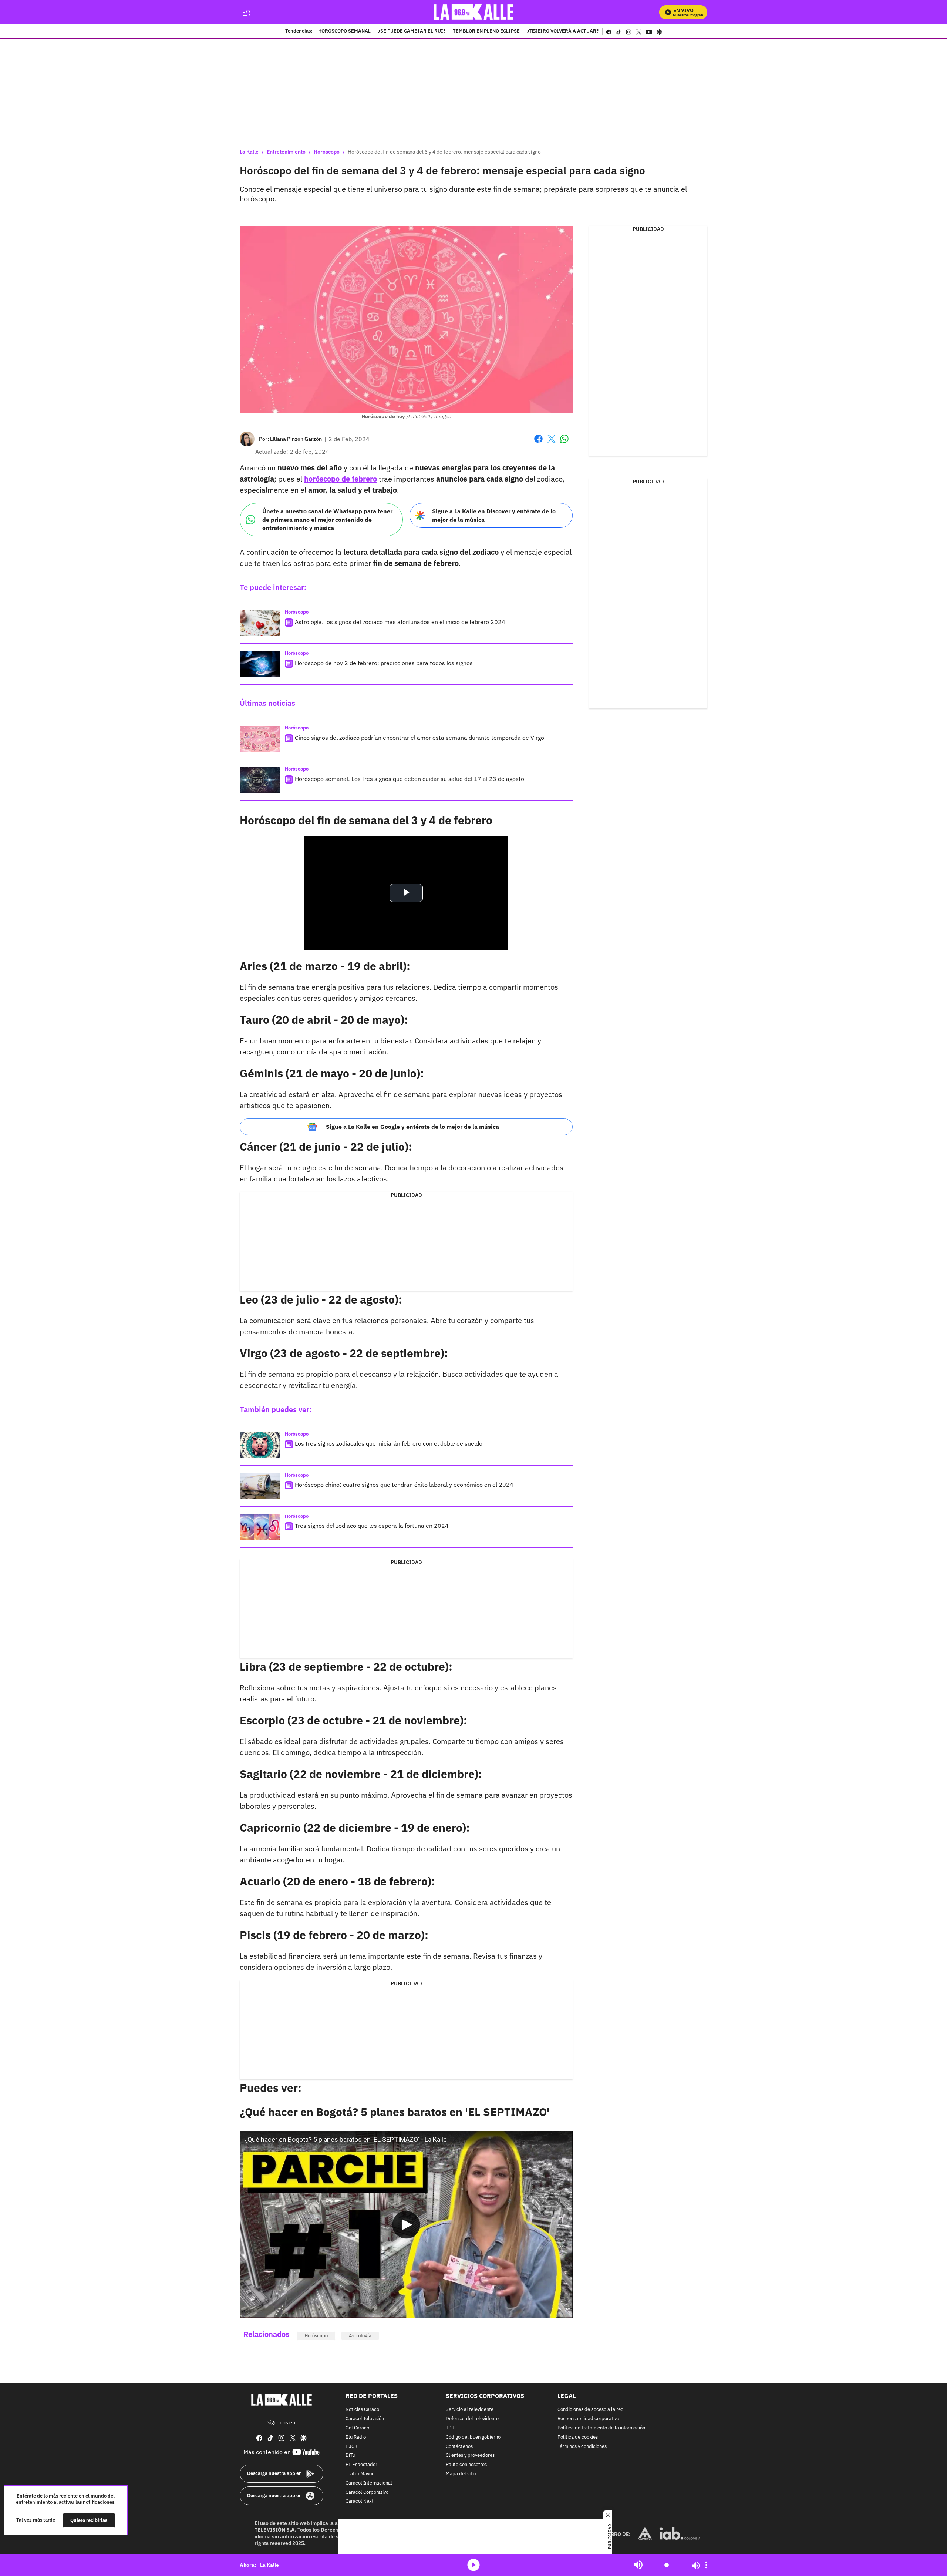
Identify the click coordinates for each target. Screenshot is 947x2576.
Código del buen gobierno (473, 2437)
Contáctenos (459, 2446)
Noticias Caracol (363, 2410)
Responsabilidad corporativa (588, 2419)
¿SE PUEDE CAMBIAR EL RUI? (412, 31)
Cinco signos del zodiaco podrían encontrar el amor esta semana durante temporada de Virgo (419, 738)
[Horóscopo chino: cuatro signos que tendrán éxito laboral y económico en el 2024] (260, 1486)
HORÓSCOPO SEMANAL (344, 31)
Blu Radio (356, 2437)
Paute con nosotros (466, 2465)
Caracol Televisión (365, 2419)
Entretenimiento (286, 152)
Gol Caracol (358, 2428)
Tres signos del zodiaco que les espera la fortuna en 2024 (372, 1526)
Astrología (360, 2336)
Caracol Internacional (369, 2483)
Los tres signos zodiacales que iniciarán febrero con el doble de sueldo (389, 1443)
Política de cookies (578, 2437)
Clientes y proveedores (470, 2456)
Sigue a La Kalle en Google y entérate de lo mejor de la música (412, 1127)
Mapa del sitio (461, 2474)
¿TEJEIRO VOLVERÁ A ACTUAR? (563, 31)
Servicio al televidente (470, 2410)
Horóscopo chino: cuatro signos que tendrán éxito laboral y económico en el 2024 (404, 1485)
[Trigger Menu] (246, 12)
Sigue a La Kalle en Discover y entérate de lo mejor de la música (494, 515)
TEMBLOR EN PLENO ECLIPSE (486, 31)
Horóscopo (327, 152)
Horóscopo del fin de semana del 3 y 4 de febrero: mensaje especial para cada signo (444, 152)
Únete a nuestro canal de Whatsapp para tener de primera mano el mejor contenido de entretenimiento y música (327, 519)
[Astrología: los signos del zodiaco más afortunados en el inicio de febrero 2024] (260, 623)
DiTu (350, 2456)
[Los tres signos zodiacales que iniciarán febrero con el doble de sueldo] (260, 1445)
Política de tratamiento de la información (601, 2428)
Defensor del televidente (472, 2419)
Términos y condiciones (582, 2446)
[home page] (474, 12)
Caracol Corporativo (367, 2492)
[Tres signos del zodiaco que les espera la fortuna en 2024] (260, 1527)
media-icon (473, 2565)
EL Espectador (361, 2465)
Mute (638, 2565)
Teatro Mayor (360, 2474)
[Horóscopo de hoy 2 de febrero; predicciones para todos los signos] (260, 664)
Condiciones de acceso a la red (591, 2410)
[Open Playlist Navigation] (706, 2565)
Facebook (538, 443)
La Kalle (249, 152)
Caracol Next (360, 2501)
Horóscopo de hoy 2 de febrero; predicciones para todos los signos (384, 663)
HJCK (351, 2446)
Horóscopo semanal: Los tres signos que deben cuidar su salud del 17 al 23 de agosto (410, 779)
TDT (450, 2428)
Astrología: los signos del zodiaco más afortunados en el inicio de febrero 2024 (400, 622)
